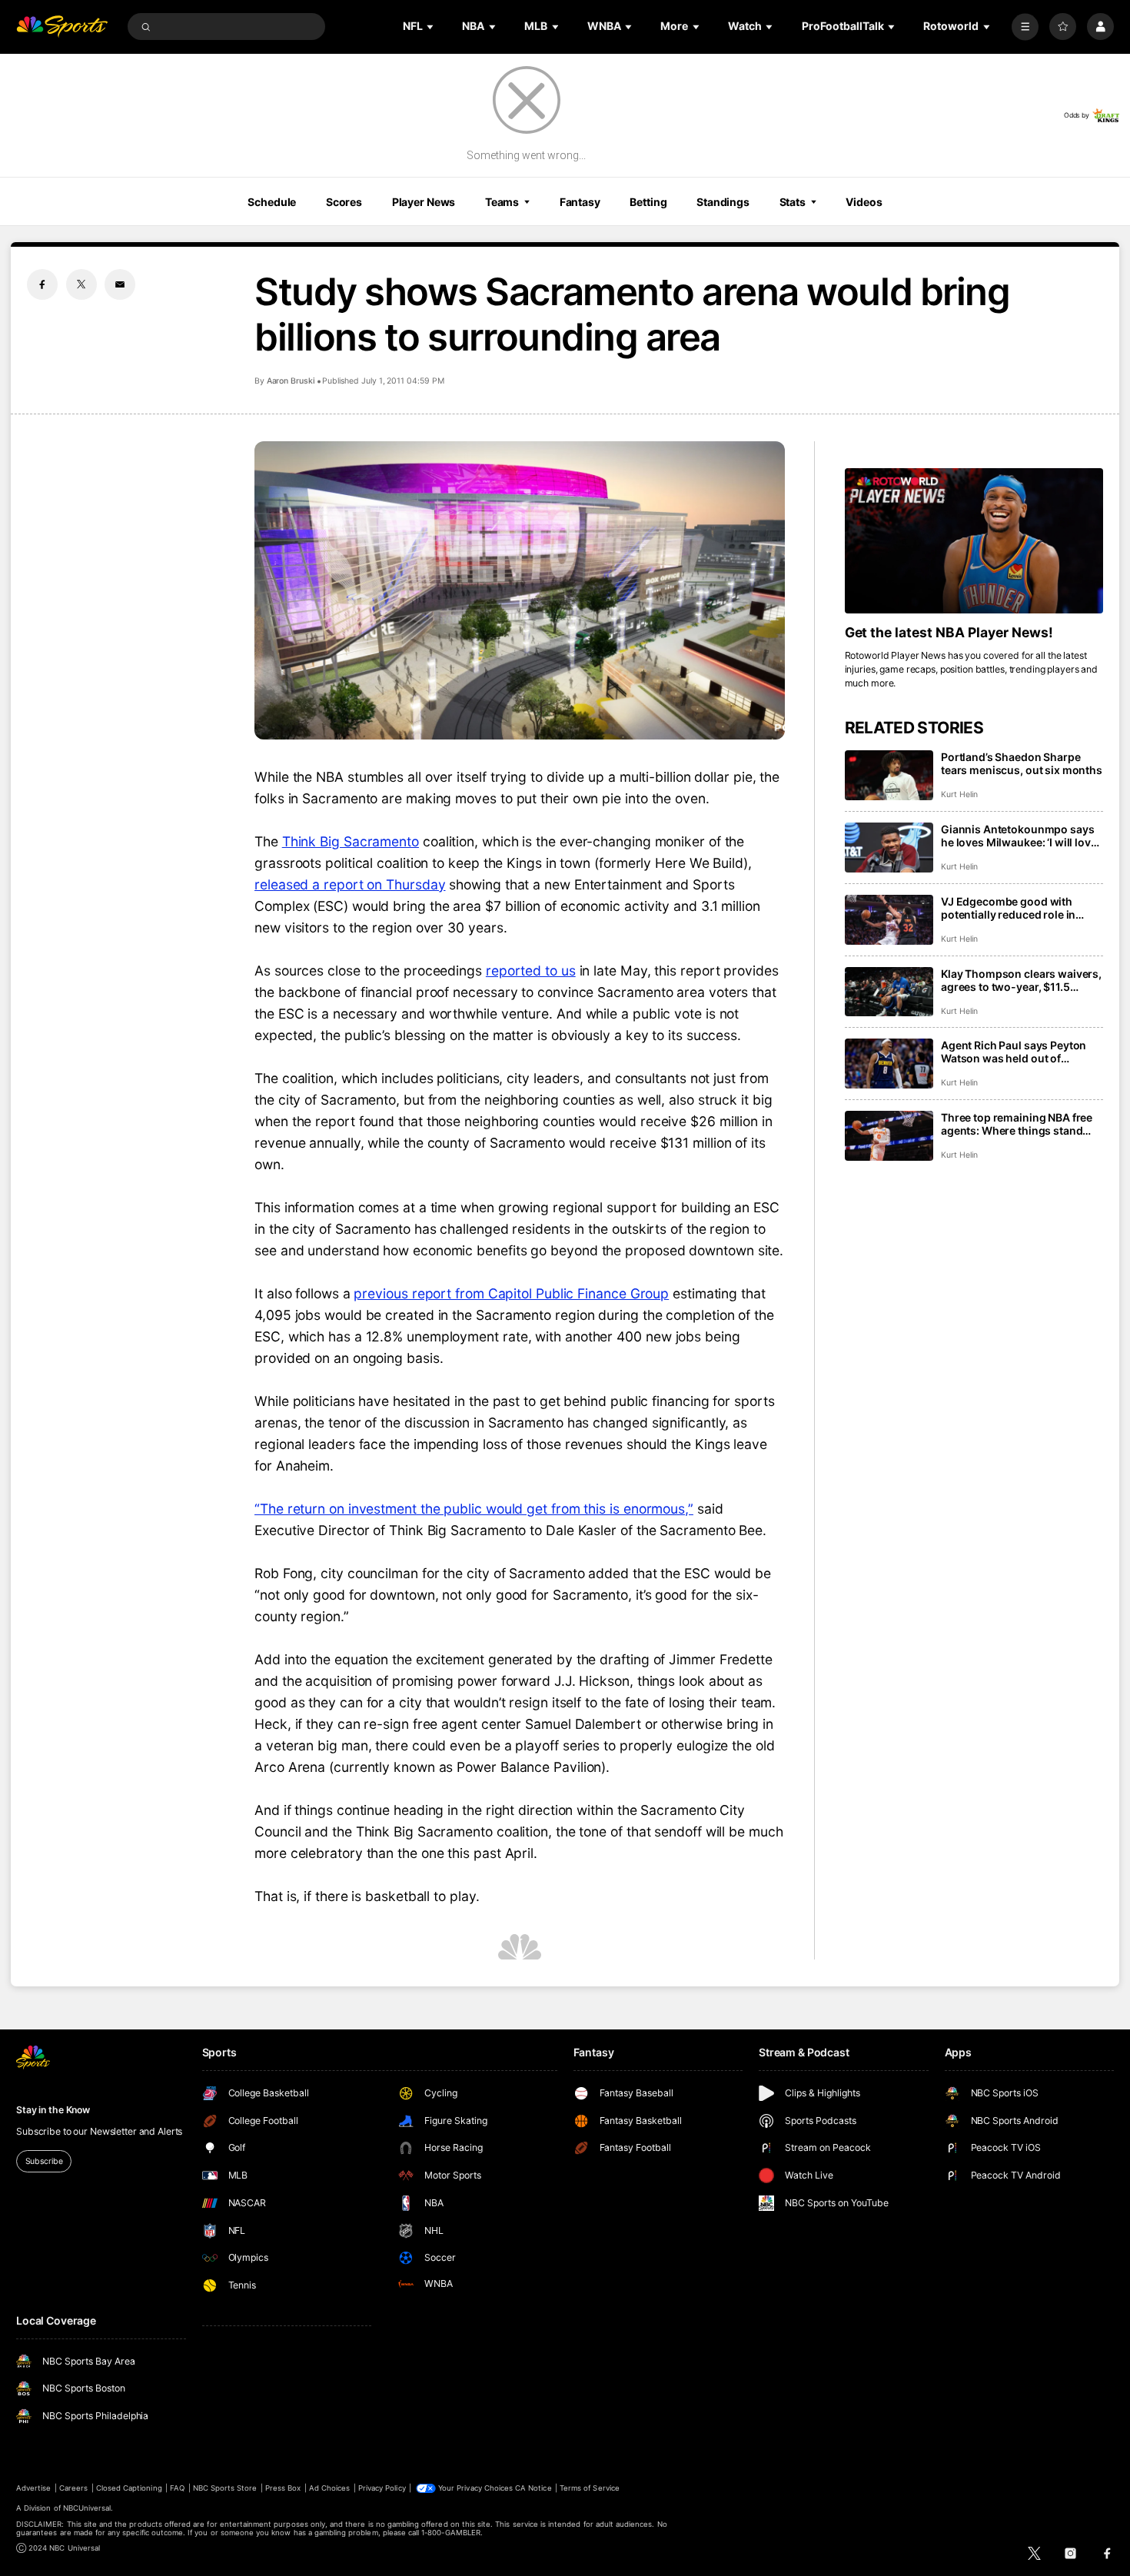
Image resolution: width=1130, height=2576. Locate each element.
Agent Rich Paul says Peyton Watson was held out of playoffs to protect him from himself (1014, 1052)
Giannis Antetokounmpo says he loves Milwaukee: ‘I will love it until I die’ (1019, 836)
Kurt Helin (959, 794)
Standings (723, 202)
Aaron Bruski (291, 381)
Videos (864, 202)
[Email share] (120, 284)
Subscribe (44, 2161)
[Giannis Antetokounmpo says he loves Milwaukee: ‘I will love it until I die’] (889, 848)
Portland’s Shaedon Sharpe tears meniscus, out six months (1022, 763)
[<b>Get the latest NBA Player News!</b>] (974, 541)
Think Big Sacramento (351, 841)
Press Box (283, 2488)
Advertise (33, 2488)
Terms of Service (590, 2488)
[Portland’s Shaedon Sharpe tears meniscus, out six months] (889, 775)
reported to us (531, 971)
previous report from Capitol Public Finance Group (511, 1293)
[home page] (62, 27)
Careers (73, 2488)
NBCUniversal (87, 2508)
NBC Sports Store (225, 2488)
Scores (344, 202)
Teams (502, 202)
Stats (793, 202)
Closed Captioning (129, 2488)
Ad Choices (329, 2488)
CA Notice (533, 2488)
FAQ (177, 2488)
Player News (424, 202)
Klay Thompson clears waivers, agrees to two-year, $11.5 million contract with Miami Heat (1021, 980)
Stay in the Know (53, 2110)
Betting (648, 202)
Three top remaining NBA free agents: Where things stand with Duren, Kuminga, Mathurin (1021, 1124)
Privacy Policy (382, 2488)
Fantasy (580, 202)
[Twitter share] (81, 284)
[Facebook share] (42, 284)
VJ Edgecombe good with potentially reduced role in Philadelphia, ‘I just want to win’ (1021, 908)
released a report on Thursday (350, 884)
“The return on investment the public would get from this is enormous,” (474, 1509)
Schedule (272, 202)
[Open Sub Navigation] (431, 27)
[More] (1025, 27)
